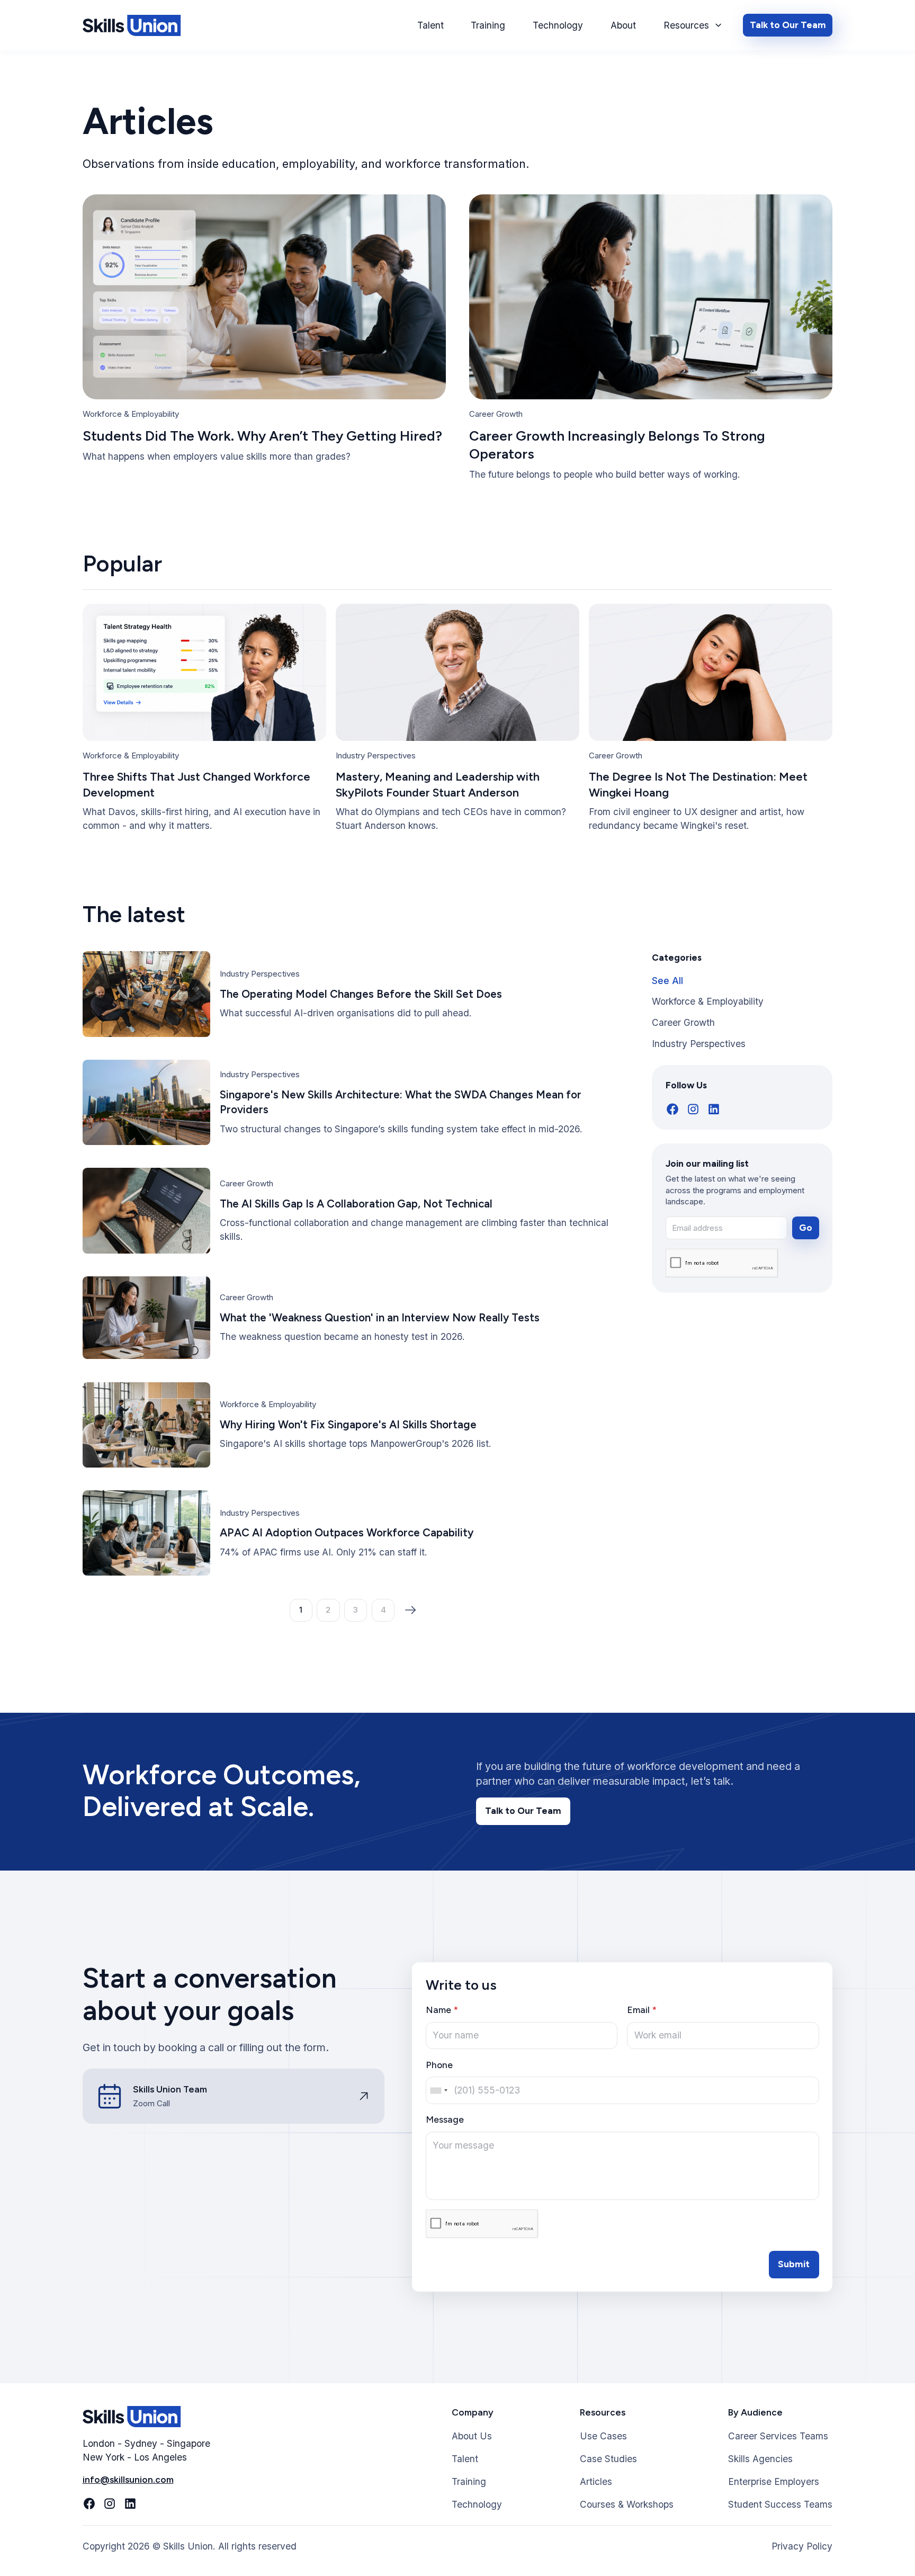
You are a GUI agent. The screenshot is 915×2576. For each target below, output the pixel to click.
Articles (596, 2481)
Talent (430, 25)
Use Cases (603, 2436)
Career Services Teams (778, 2436)
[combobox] (438, 2090)
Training (488, 25)
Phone (439, 2065)
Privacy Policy (802, 2546)
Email (642, 2010)
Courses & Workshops (627, 2504)
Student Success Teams (780, 2504)
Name (442, 2010)
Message (445, 2119)
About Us (472, 2436)
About (623, 25)
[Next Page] (411, 1610)
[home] (132, 25)
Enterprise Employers (774, 2481)
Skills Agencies (760, 2459)
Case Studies (608, 2459)
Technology (558, 25)
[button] (693, 25)
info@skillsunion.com (128, 2480)
